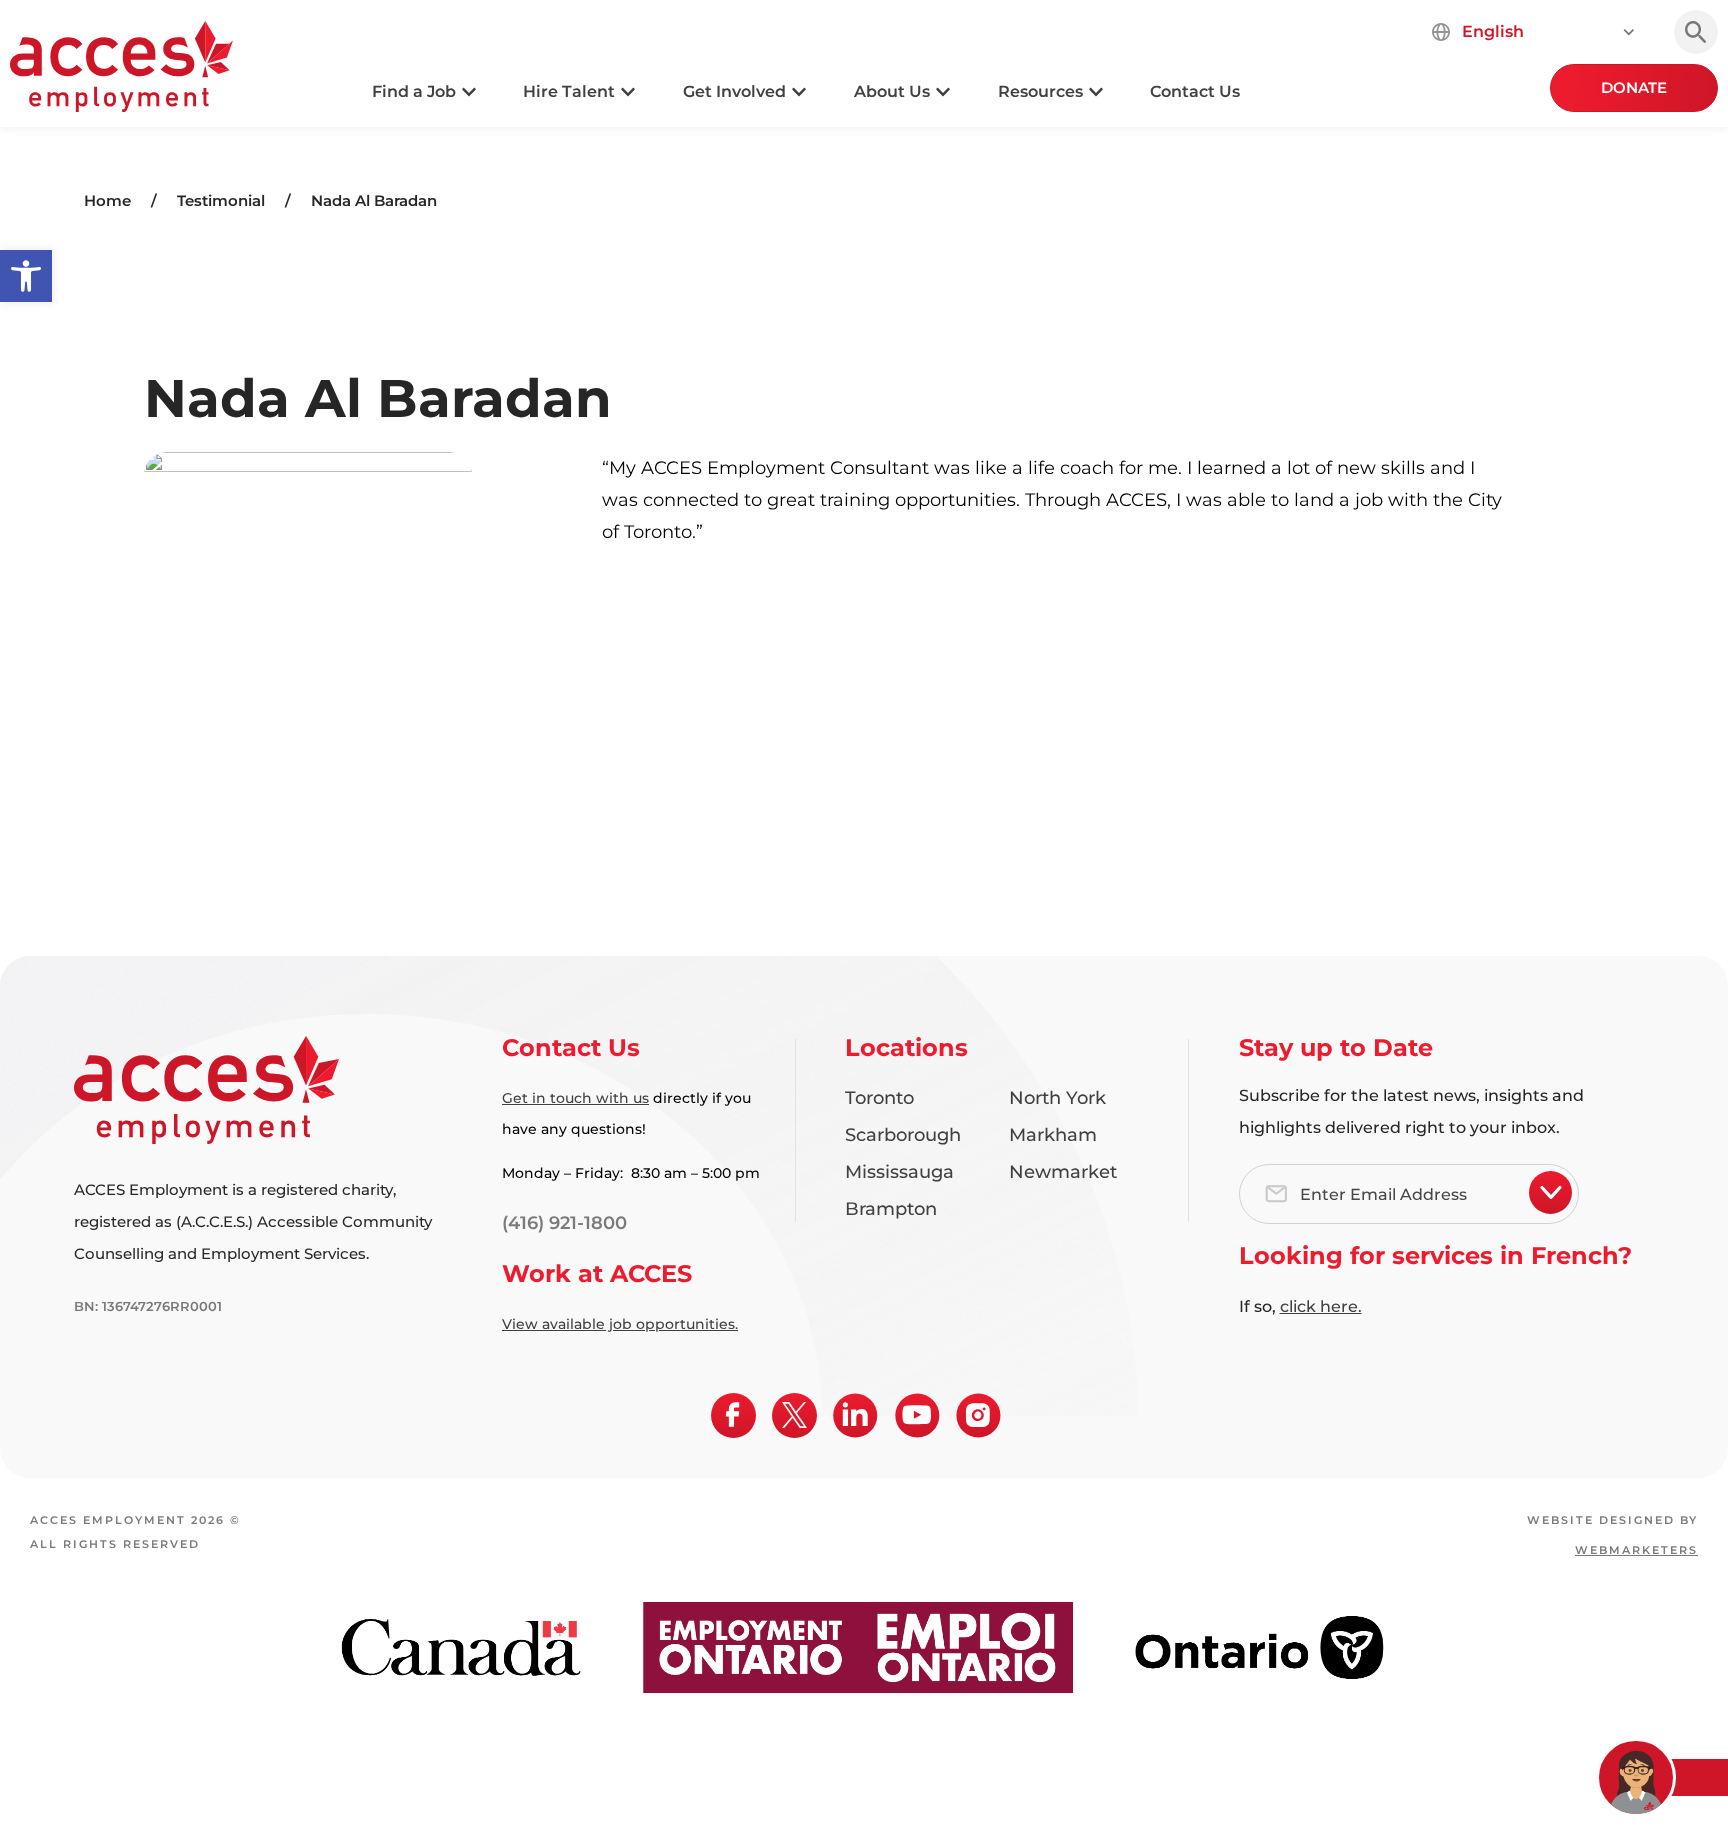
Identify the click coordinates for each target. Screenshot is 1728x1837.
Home (107, 200)
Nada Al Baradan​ (374, 200)
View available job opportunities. (620, 1324)
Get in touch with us (575, 1098)
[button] (26, 276)
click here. (1321, 1306)
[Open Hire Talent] (628, 92)
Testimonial (221, 200)
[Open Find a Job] (469, 92)
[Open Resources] (1096, 92)
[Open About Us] (943, 92)
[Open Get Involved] (799, 92)
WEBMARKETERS (1636, 1550)
